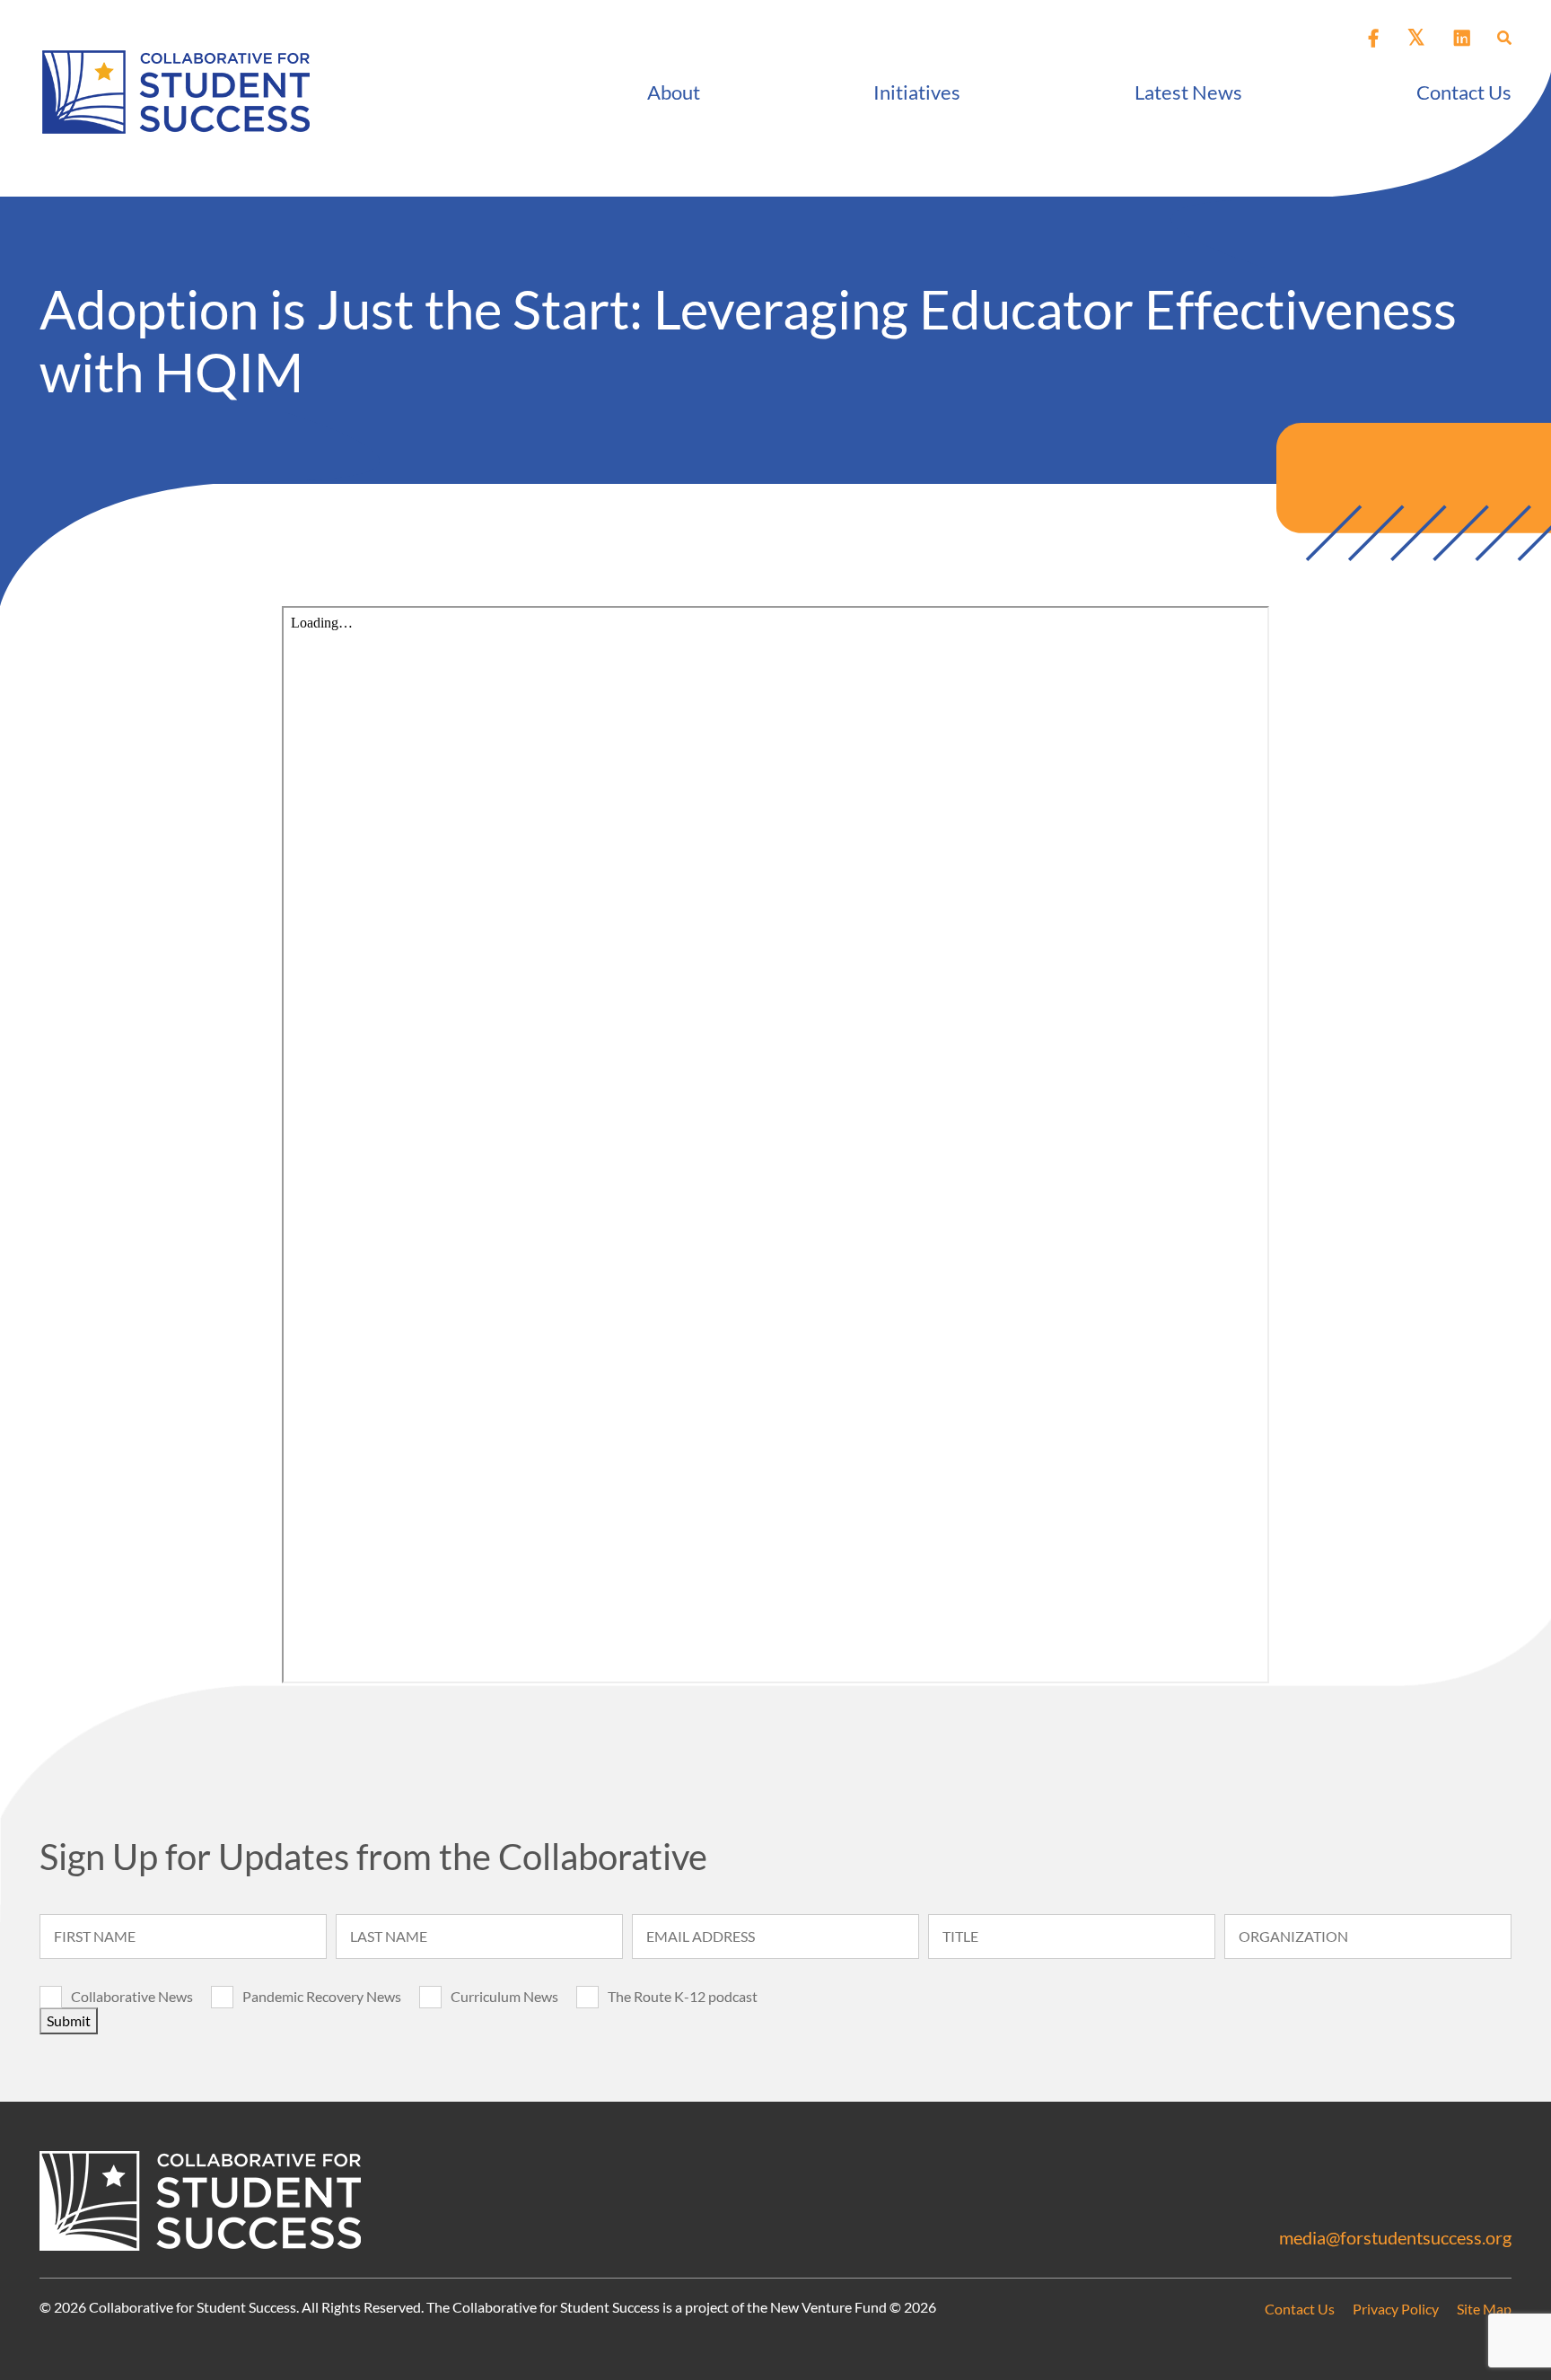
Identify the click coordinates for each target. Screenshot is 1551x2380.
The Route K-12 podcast (683, 1996)
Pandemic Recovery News (322, 1996)
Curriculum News (504, 1996)
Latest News (1188, 92)
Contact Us (1464, 92)
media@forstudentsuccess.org (1395, 2237)
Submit (69, 2020)
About (674, 92)
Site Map (1484, 2309)
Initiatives (917, 92)
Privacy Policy (1396, 2309)
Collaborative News (132, 1996)
